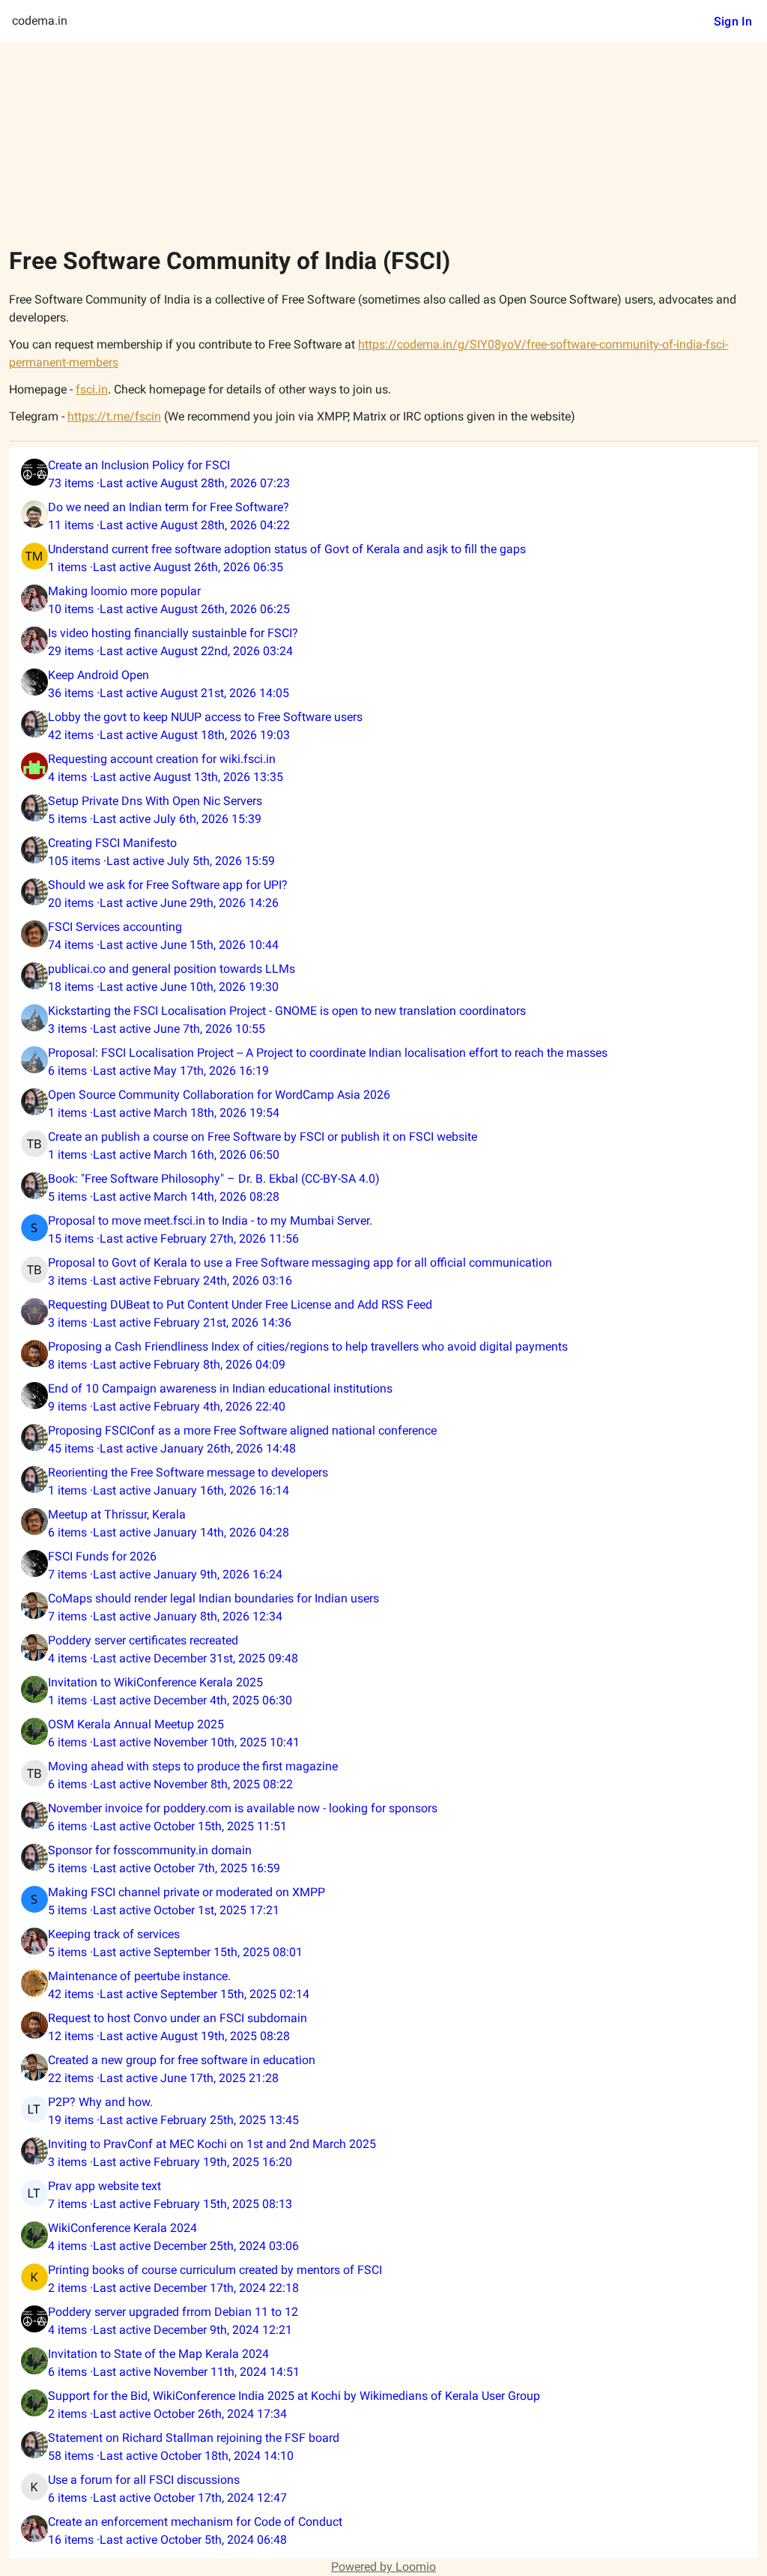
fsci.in (92, 389)
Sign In (733, 21)
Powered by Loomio (383, 2567)
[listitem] (383, 474)
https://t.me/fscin (114, 416)
